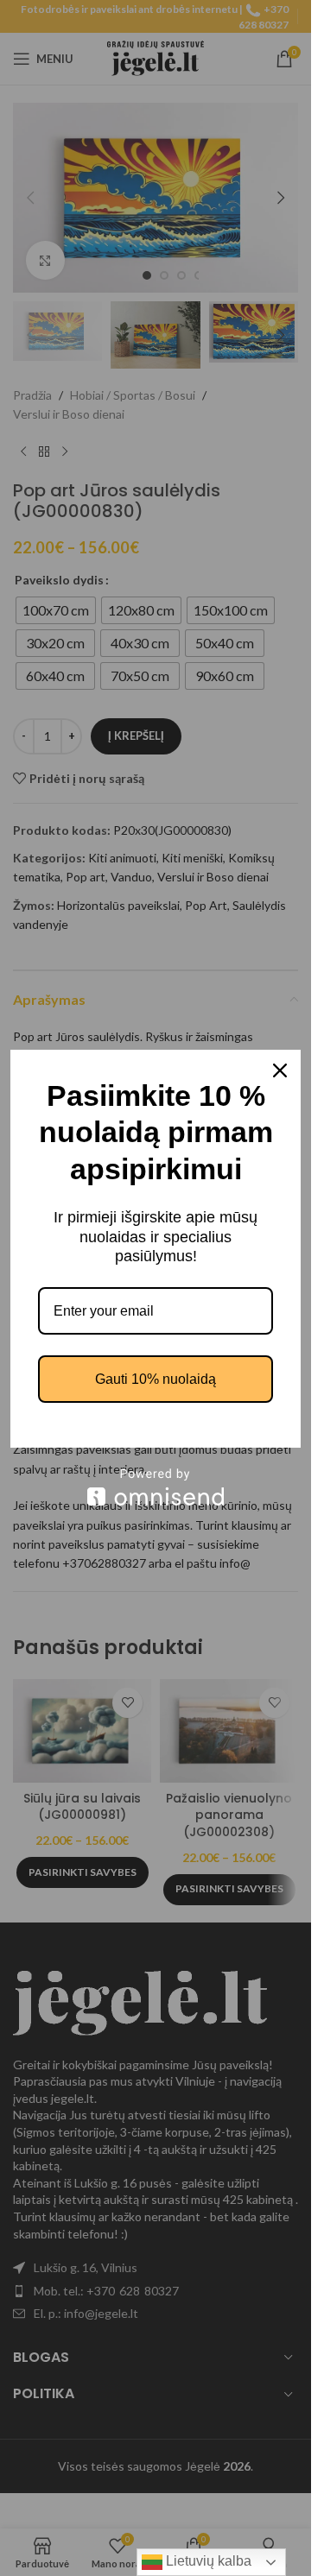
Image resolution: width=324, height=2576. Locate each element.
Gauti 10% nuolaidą (156, 1379)
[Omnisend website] (156, 1487)
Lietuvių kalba (207, 2561)
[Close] (280, 1070)
